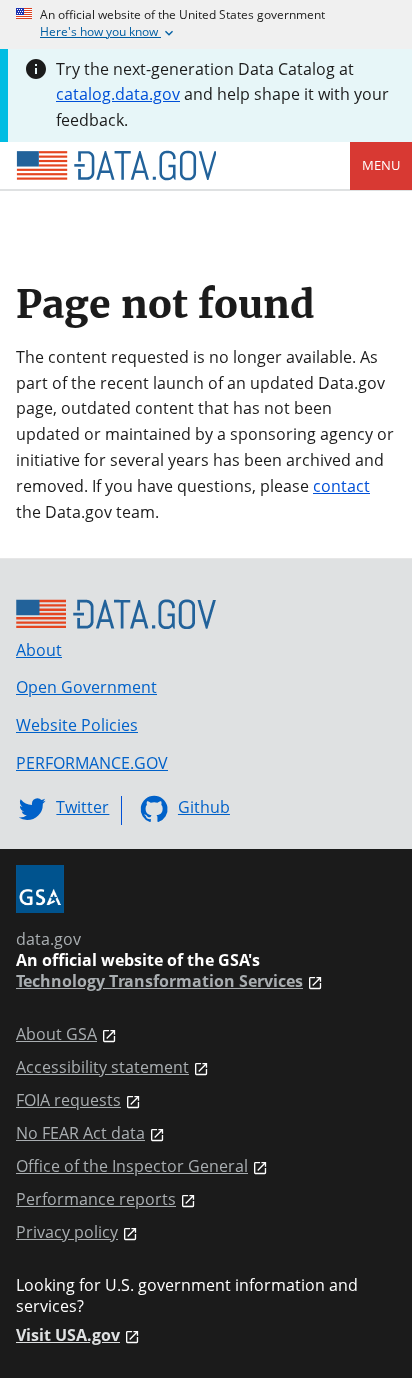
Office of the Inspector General (132, 1166)
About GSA (56, 1034)
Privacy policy (67, 1232)
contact (341, 486)
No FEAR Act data (80, 1133)
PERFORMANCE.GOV (92, 763)
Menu (381, 165)
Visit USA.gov (68, 1335)
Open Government (86, 687)
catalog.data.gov (118, 94)
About (39, 650)
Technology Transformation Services (159, 981)
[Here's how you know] (206, 24)
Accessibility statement (102, 1067)
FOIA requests (68, 1100)
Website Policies (77, 725)
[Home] (116, 166)
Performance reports (96, 1199)
